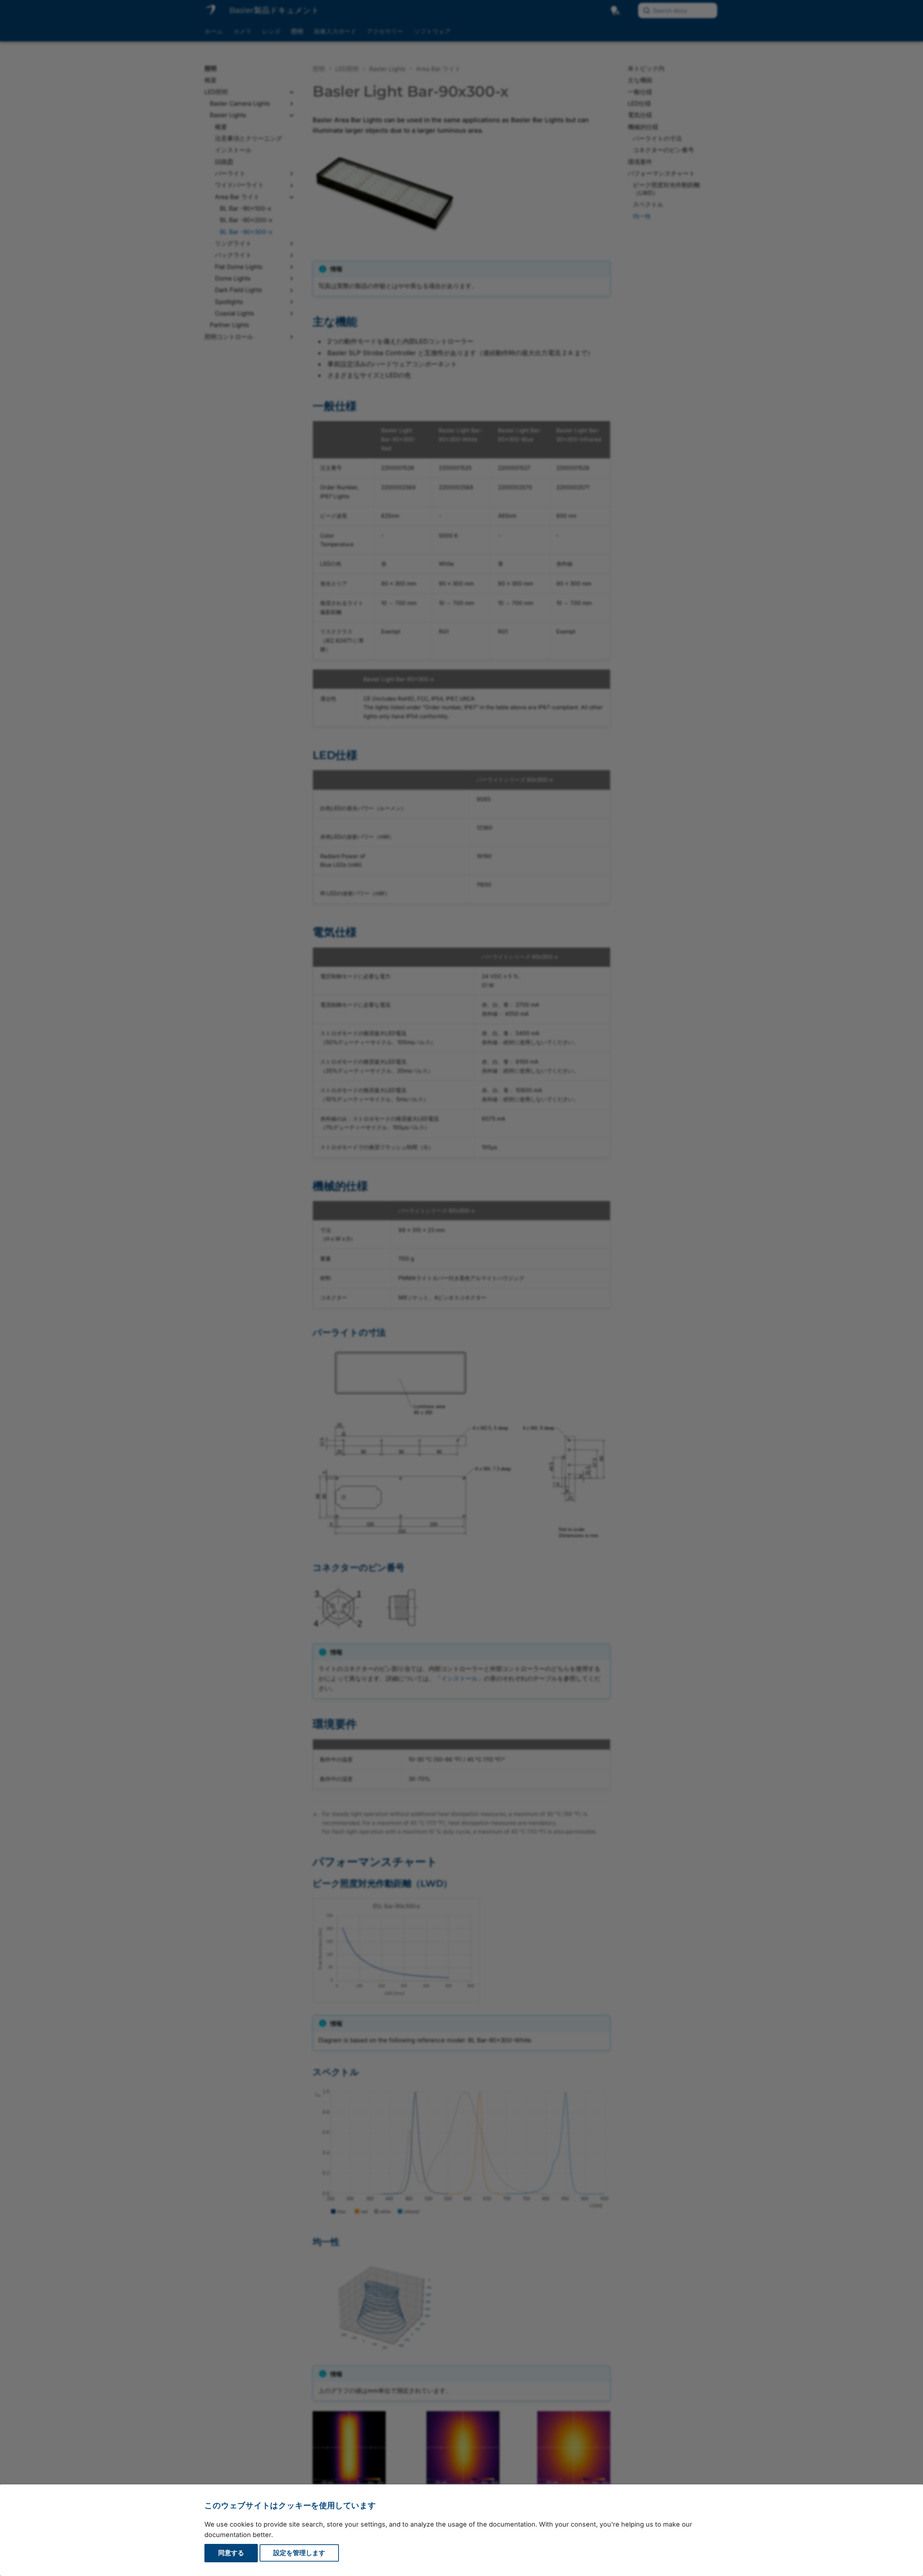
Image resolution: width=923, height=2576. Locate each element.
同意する (231, 2553)
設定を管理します (299, 2553)
